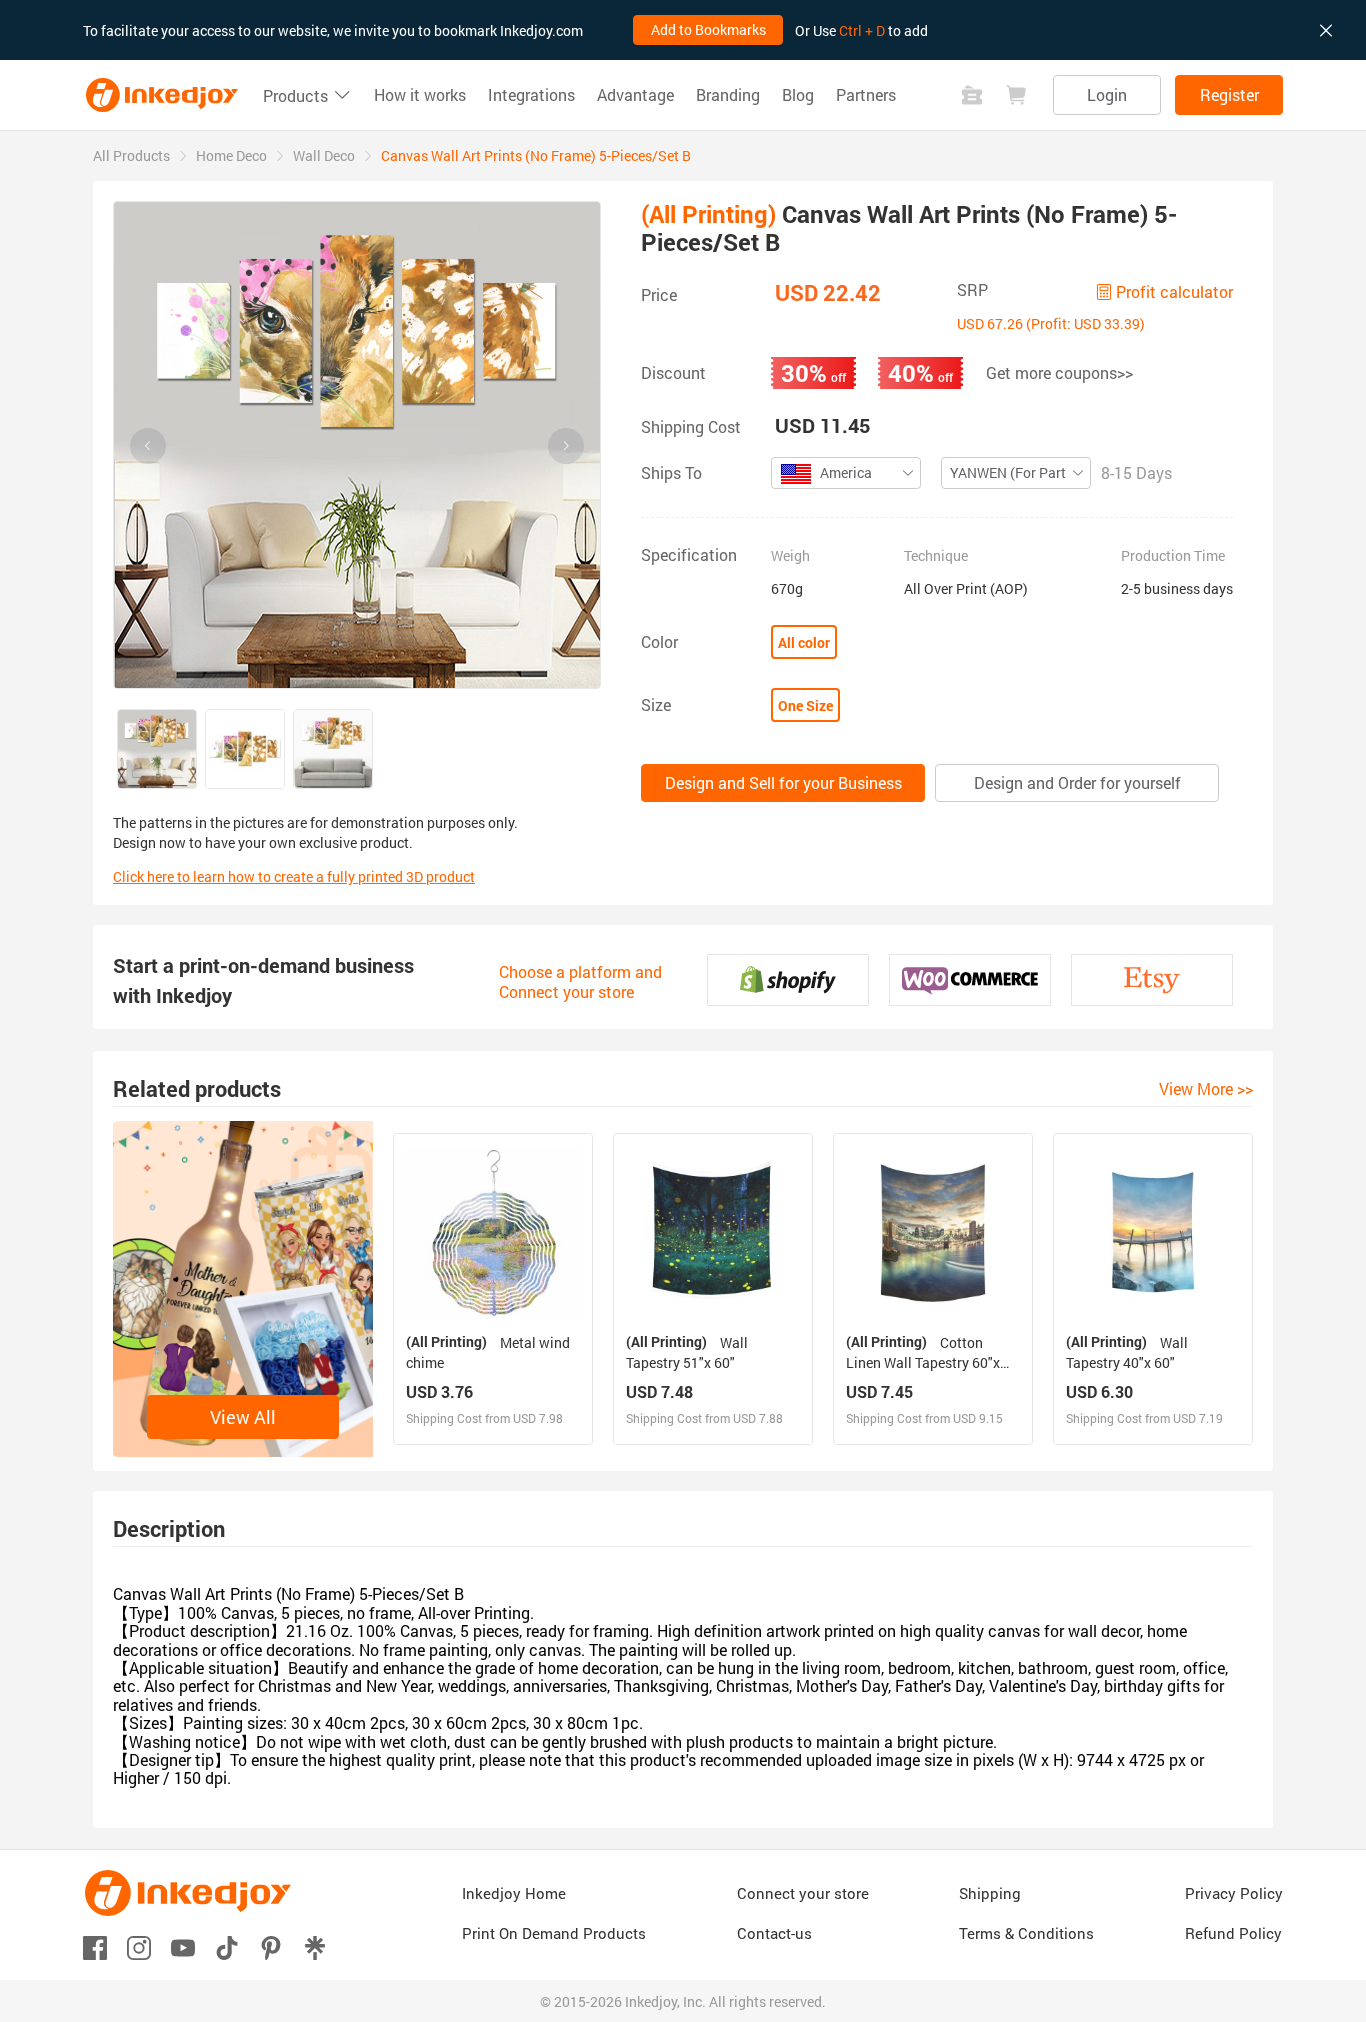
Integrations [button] (531, 95)
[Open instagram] (139, 1946)
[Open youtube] (183, 1946)
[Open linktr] (315, 1946)
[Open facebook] (95, 1946)
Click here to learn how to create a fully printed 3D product (294, 876)
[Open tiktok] (227, 1946)
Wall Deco (324, 155)
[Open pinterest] (271, 1946)
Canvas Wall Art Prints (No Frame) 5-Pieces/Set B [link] (536, 155)
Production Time (1173, 556)
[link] (131, 155)
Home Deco (231, 155)
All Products (131, 155)
